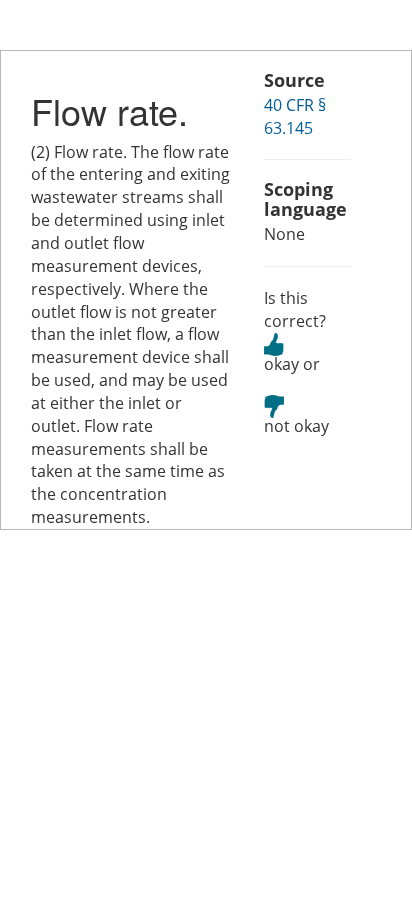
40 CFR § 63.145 (295, 116)
